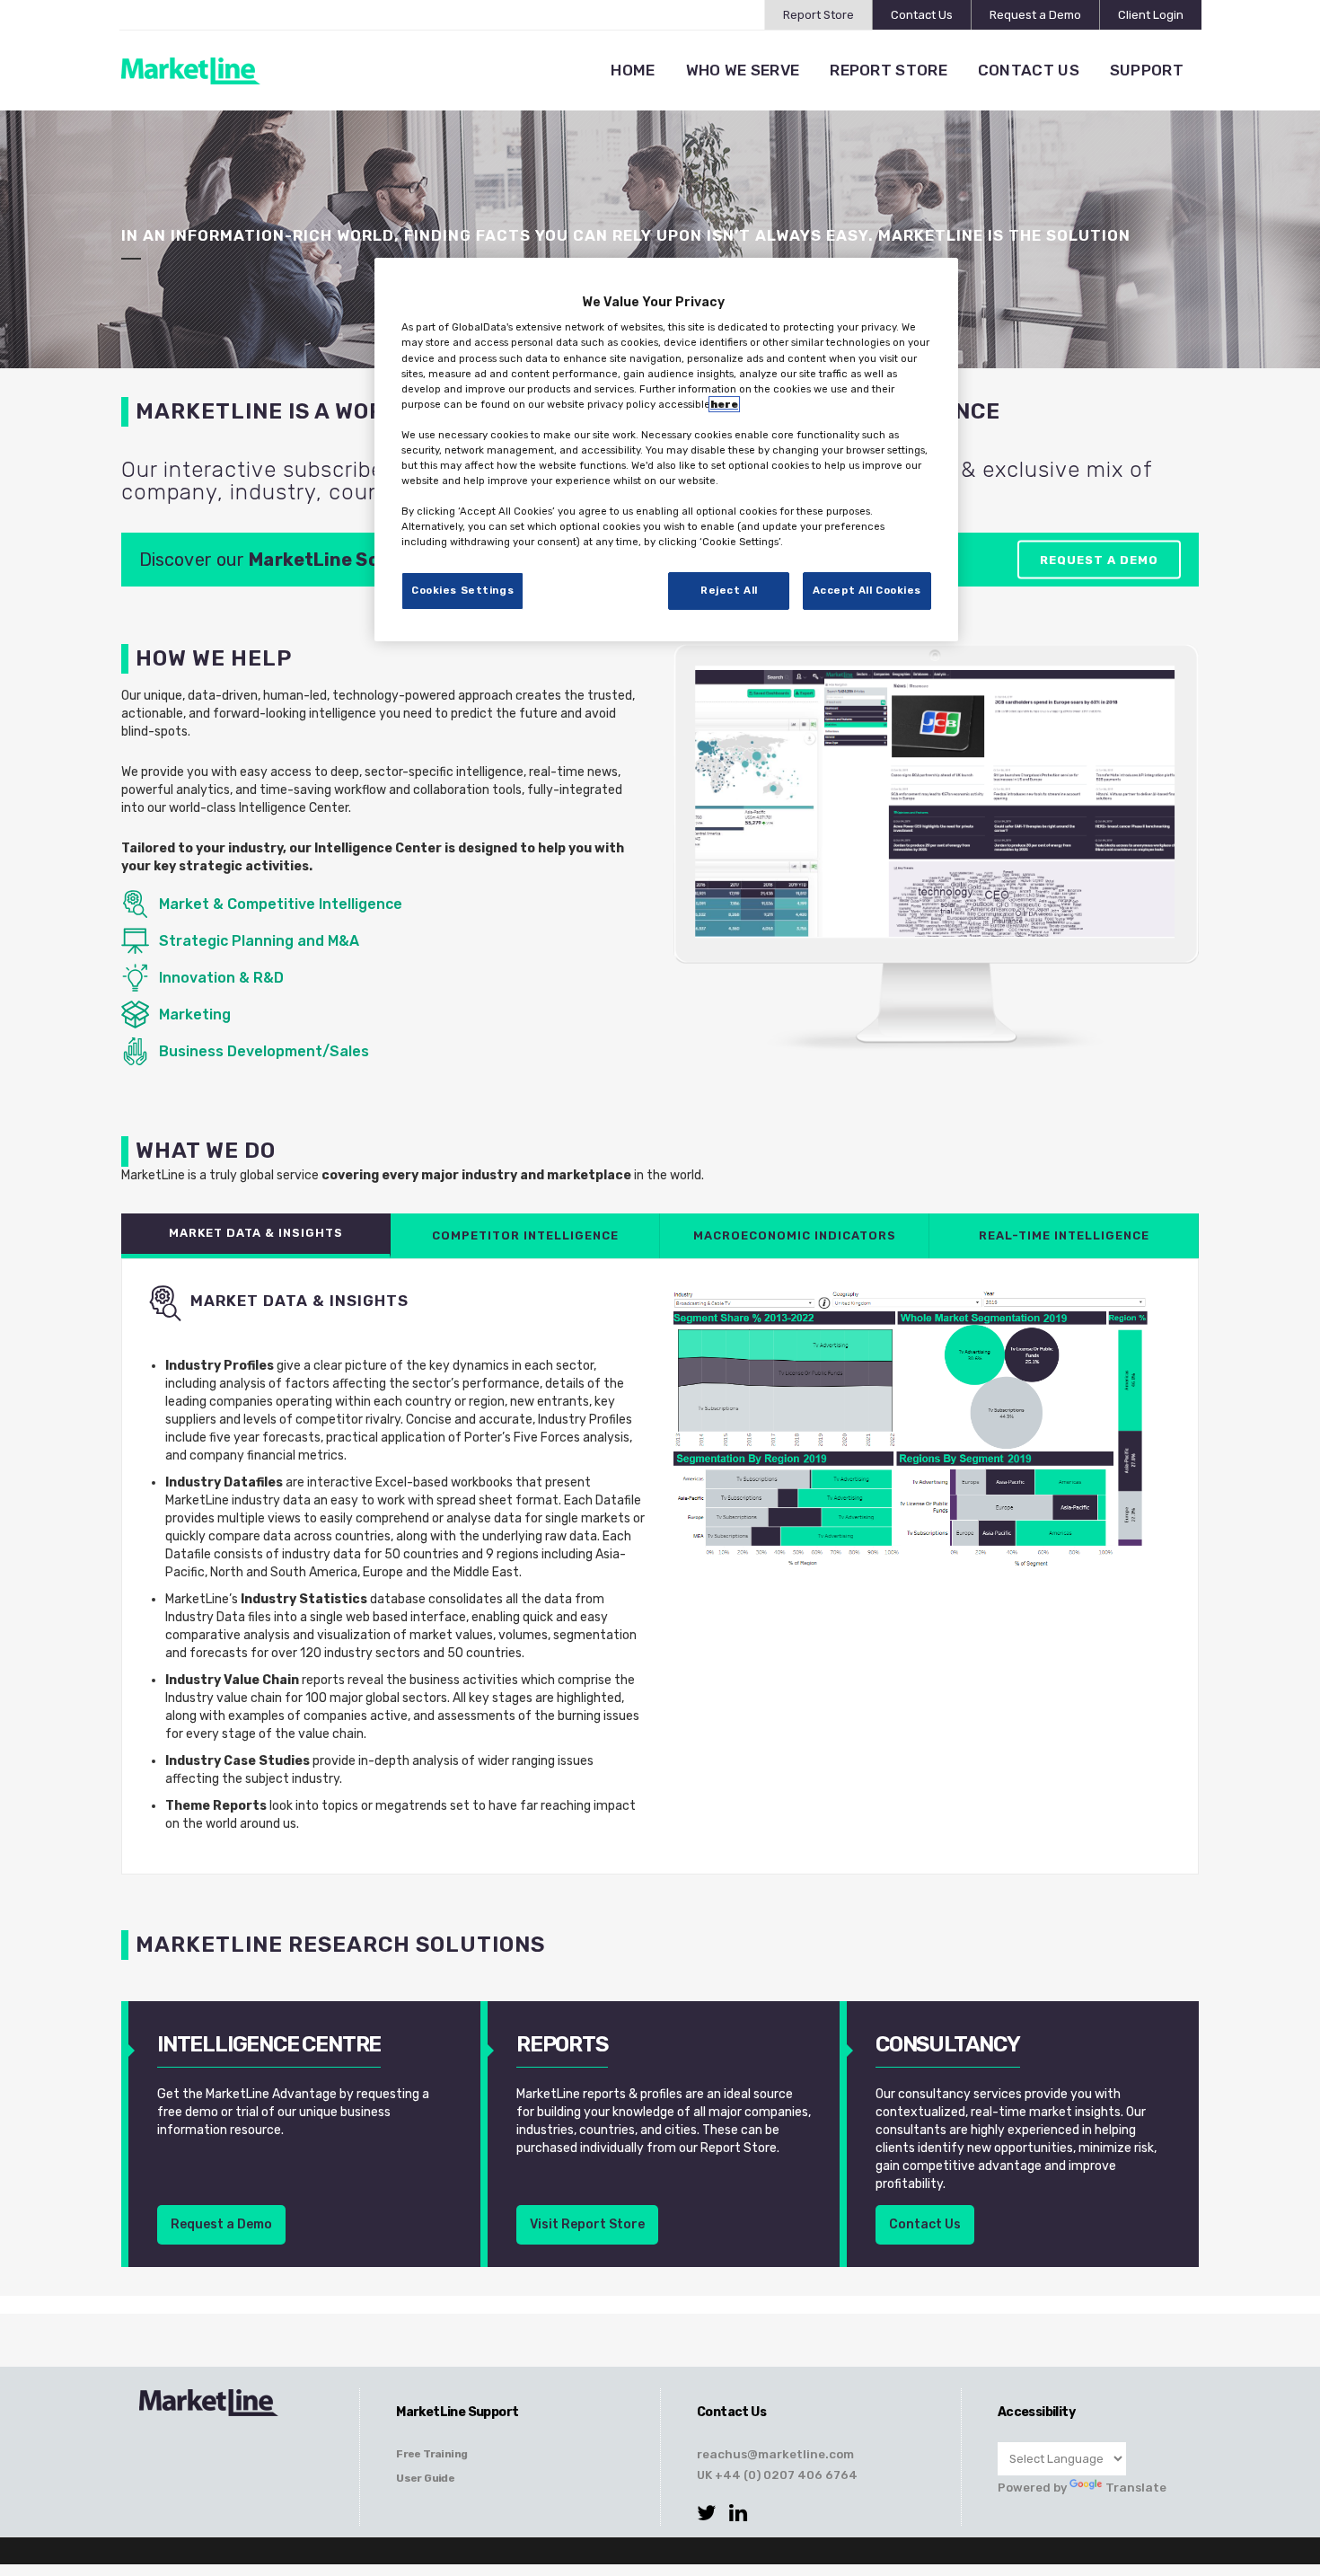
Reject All (729, 590)
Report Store (818, 15)
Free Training (431, 2454)
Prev (717, 851)
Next (1153, 851)
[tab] (256, 1236)
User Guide (425, 2478)
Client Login (1151, 15)
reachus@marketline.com (775, 2454)
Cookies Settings (462, 590)
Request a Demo (1035, 15)
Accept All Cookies (867, 590)
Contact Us (922, 15)
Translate (1136, 2487)
